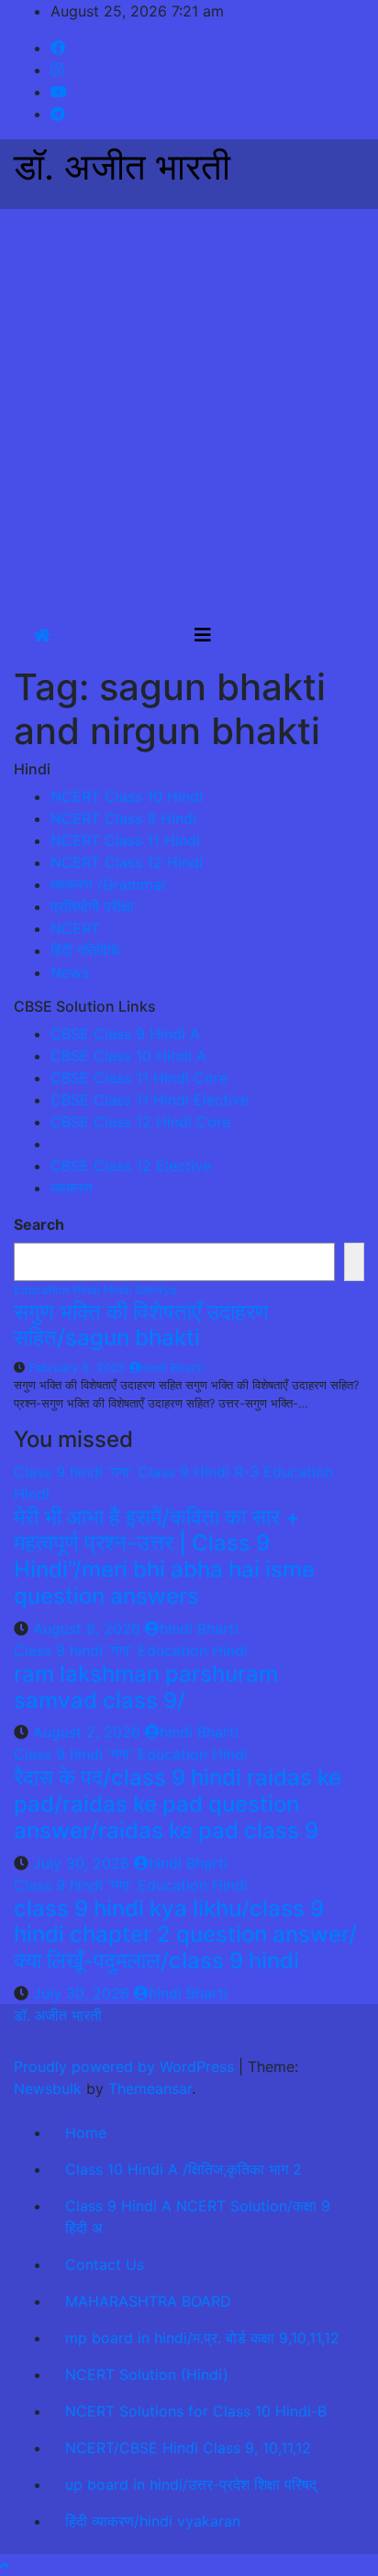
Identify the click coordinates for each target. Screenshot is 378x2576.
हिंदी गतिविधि (85, 950)
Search (39, 1224)
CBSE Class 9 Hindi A (125, 1034)
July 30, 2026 (83, 1863)
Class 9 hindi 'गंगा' (76, 1472)
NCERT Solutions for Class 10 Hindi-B (196, 2411)
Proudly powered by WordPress (126, 2066)
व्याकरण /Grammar (109, 884)
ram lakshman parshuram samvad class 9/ (146, 1687)
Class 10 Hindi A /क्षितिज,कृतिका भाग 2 (183, 2169)
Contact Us (105, 2264)
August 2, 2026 (89, 1732)
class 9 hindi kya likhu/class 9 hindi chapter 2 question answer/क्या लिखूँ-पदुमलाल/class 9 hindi (185, 1935)
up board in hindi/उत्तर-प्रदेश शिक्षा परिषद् (191, 2484)
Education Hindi (59, 1290)
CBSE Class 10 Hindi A (128, 1056)
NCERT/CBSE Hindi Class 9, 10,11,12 (188, 2448)
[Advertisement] (189, 407)
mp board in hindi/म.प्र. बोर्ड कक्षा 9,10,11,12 (202, 2338)
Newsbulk (48, 2088)
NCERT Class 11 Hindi (125, 840)
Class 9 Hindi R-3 (200, 1472)
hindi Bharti (172, 1368)
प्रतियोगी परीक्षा (92, 906)
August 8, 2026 (89, 1628)
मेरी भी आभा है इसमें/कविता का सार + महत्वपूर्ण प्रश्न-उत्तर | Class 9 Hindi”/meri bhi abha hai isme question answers (164, 1557)
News (70, 972)
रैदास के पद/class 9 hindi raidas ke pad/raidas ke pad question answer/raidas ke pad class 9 (178, 1804)
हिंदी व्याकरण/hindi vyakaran (153, 2521)
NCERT (75, 928)
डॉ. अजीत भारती (122, 166)
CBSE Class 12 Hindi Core (140, 1122)
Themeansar (150, 2088)
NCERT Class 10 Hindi (127, 796)
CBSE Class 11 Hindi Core (139, 1078)
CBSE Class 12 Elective (131, 1166)
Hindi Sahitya (140, 1290)
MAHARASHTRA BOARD (148, 2301)
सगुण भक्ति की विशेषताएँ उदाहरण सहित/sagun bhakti (141, 1325)
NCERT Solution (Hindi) (147, 2374)
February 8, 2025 (79, 1368)
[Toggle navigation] (203, 635)
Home (86, 2132)
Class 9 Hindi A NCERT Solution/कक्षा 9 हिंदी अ (198, 2217)
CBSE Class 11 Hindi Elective (150, 1100)
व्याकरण (72, 1188)
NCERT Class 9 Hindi (123, 818)
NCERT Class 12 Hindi (127, 862)
